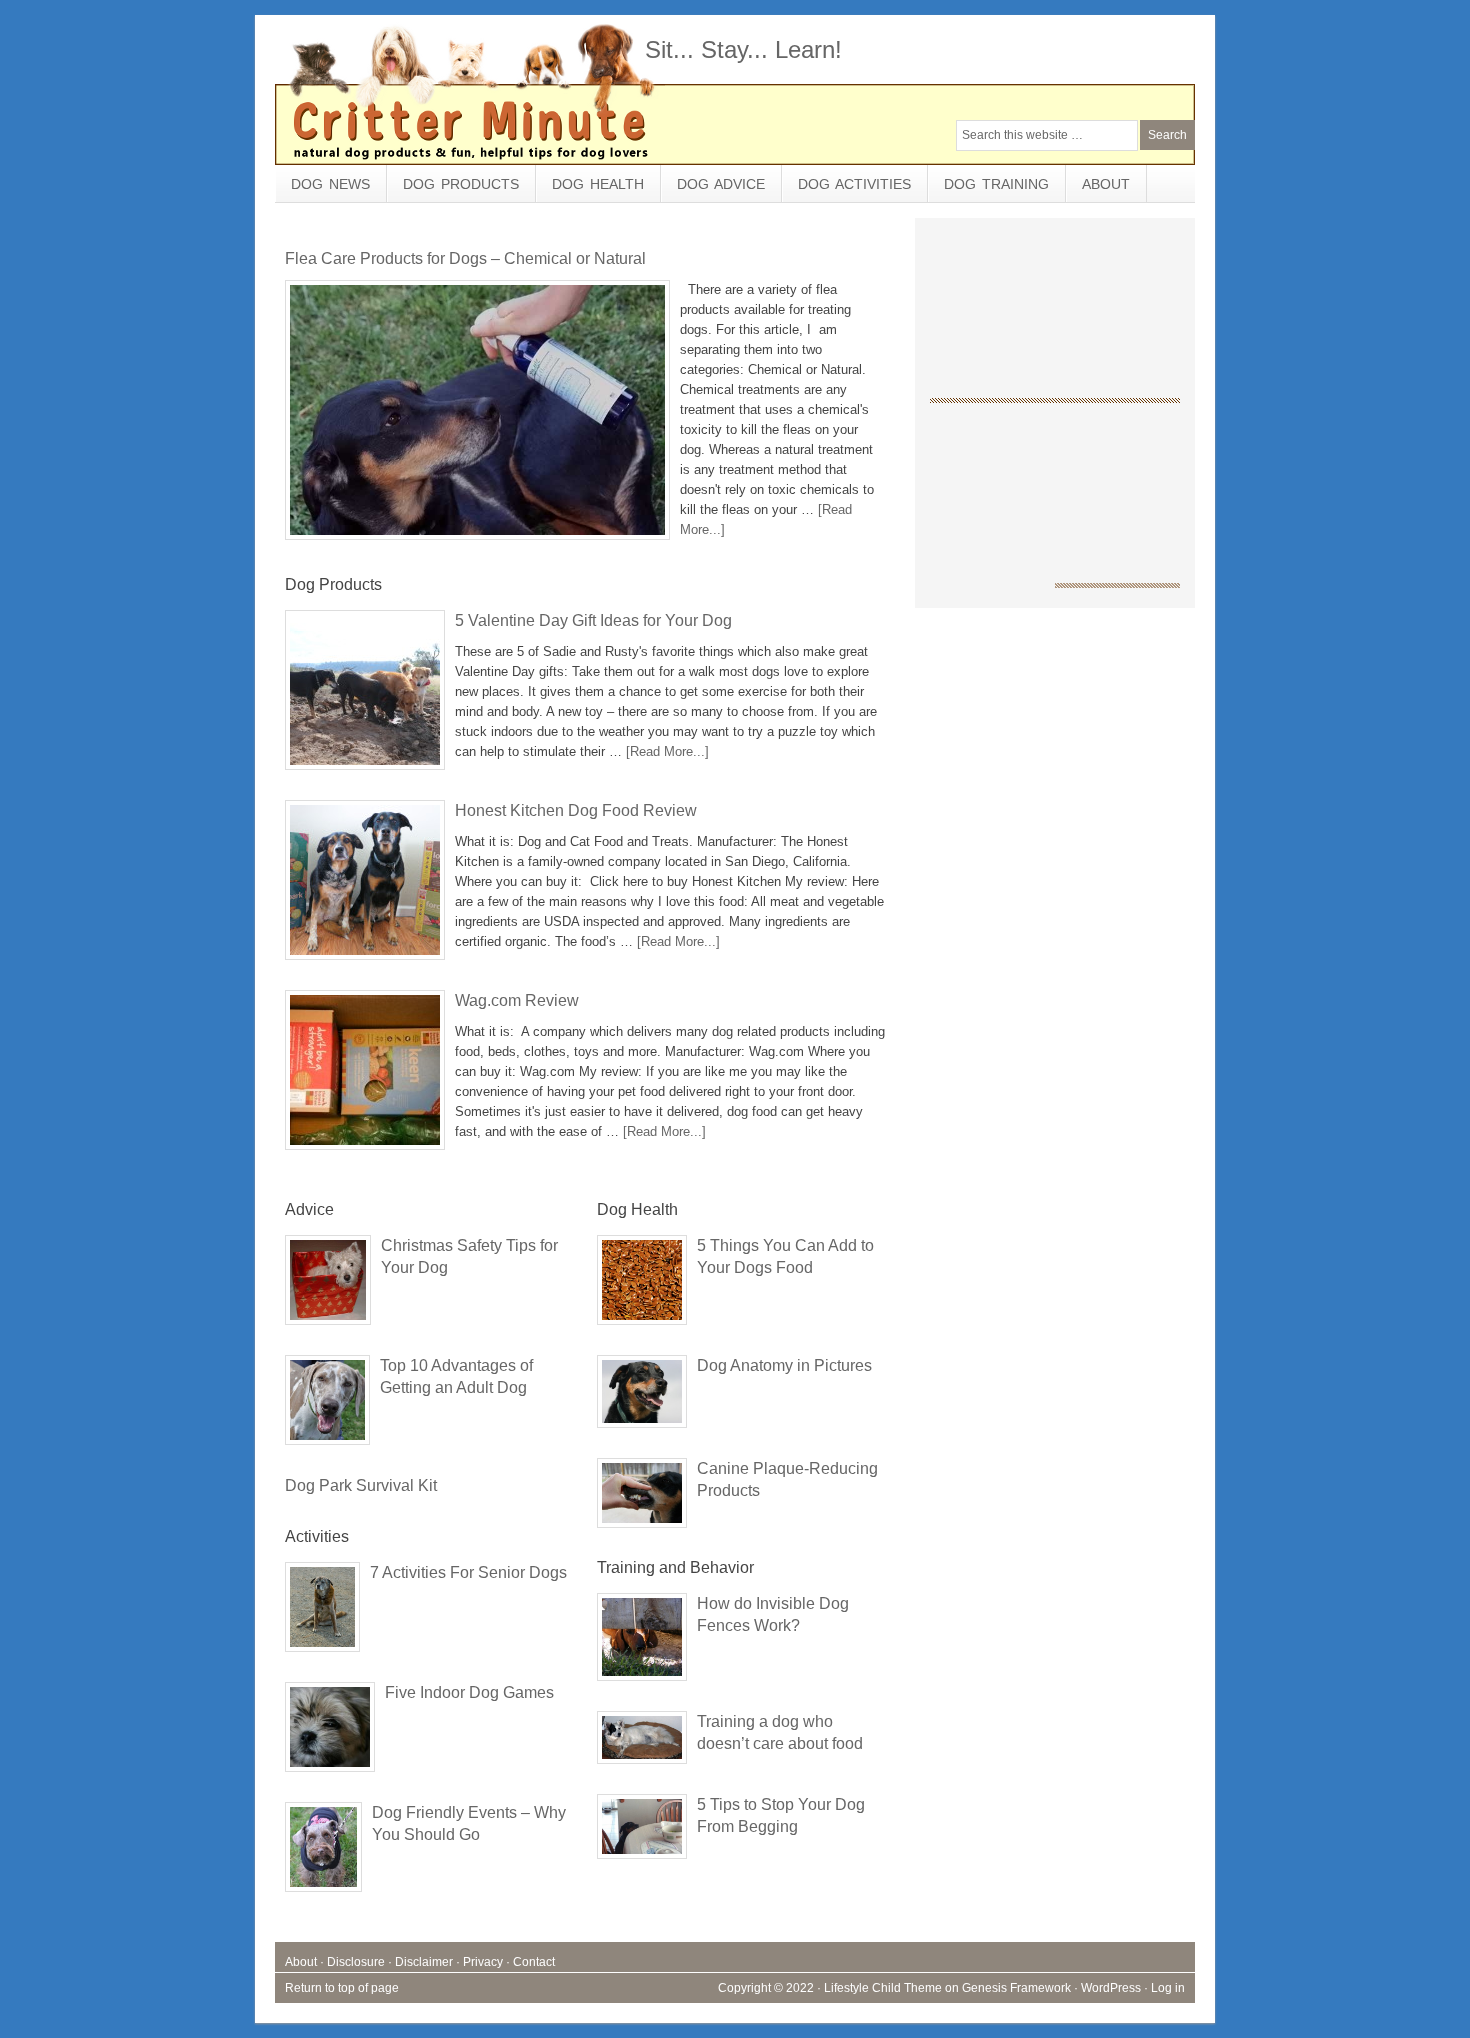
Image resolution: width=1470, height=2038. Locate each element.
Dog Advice (713, 189)
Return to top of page (342, 1988)
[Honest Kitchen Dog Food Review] (365, 885)
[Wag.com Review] (365, 1075)
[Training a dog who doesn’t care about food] (642, 1742)
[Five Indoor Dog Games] (330, 1732)
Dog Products (453, 189)
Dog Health (590, 189)
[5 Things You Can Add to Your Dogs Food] (642, 1285)
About (1106, 184)
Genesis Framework (1016, 1988)
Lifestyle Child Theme (883, 1988)
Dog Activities (846, 189)
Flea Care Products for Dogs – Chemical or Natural (465, 258)
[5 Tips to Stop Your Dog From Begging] (642, 1831)
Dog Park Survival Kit (361, 1485)
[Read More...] (667, 751)
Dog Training (996, 184)
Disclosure (356, 1962)
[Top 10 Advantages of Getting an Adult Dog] (327, 1405)
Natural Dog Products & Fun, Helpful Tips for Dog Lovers (425, 90)
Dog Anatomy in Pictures (784, 1365)
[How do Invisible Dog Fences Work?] (642, 1642)
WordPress (1111, 1988)
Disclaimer (424, 1962)
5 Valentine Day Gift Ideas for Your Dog (593, 620)
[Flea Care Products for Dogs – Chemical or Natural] (477, 415)
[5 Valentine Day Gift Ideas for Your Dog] (365, 695)
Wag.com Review (517, 1000)
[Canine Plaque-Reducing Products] (642, 1498)
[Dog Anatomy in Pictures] (642, 1396)
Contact (534, 1962)
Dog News (330, 184)
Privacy (483, 1962)
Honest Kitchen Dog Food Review (576, 810)
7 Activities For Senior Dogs (468, 1572)
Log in (1168, 1988)
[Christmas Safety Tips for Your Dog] (328, 1285)
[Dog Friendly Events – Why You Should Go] (323, 1852)
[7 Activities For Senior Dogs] (322, 1612)
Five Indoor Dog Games (469, 1692)
